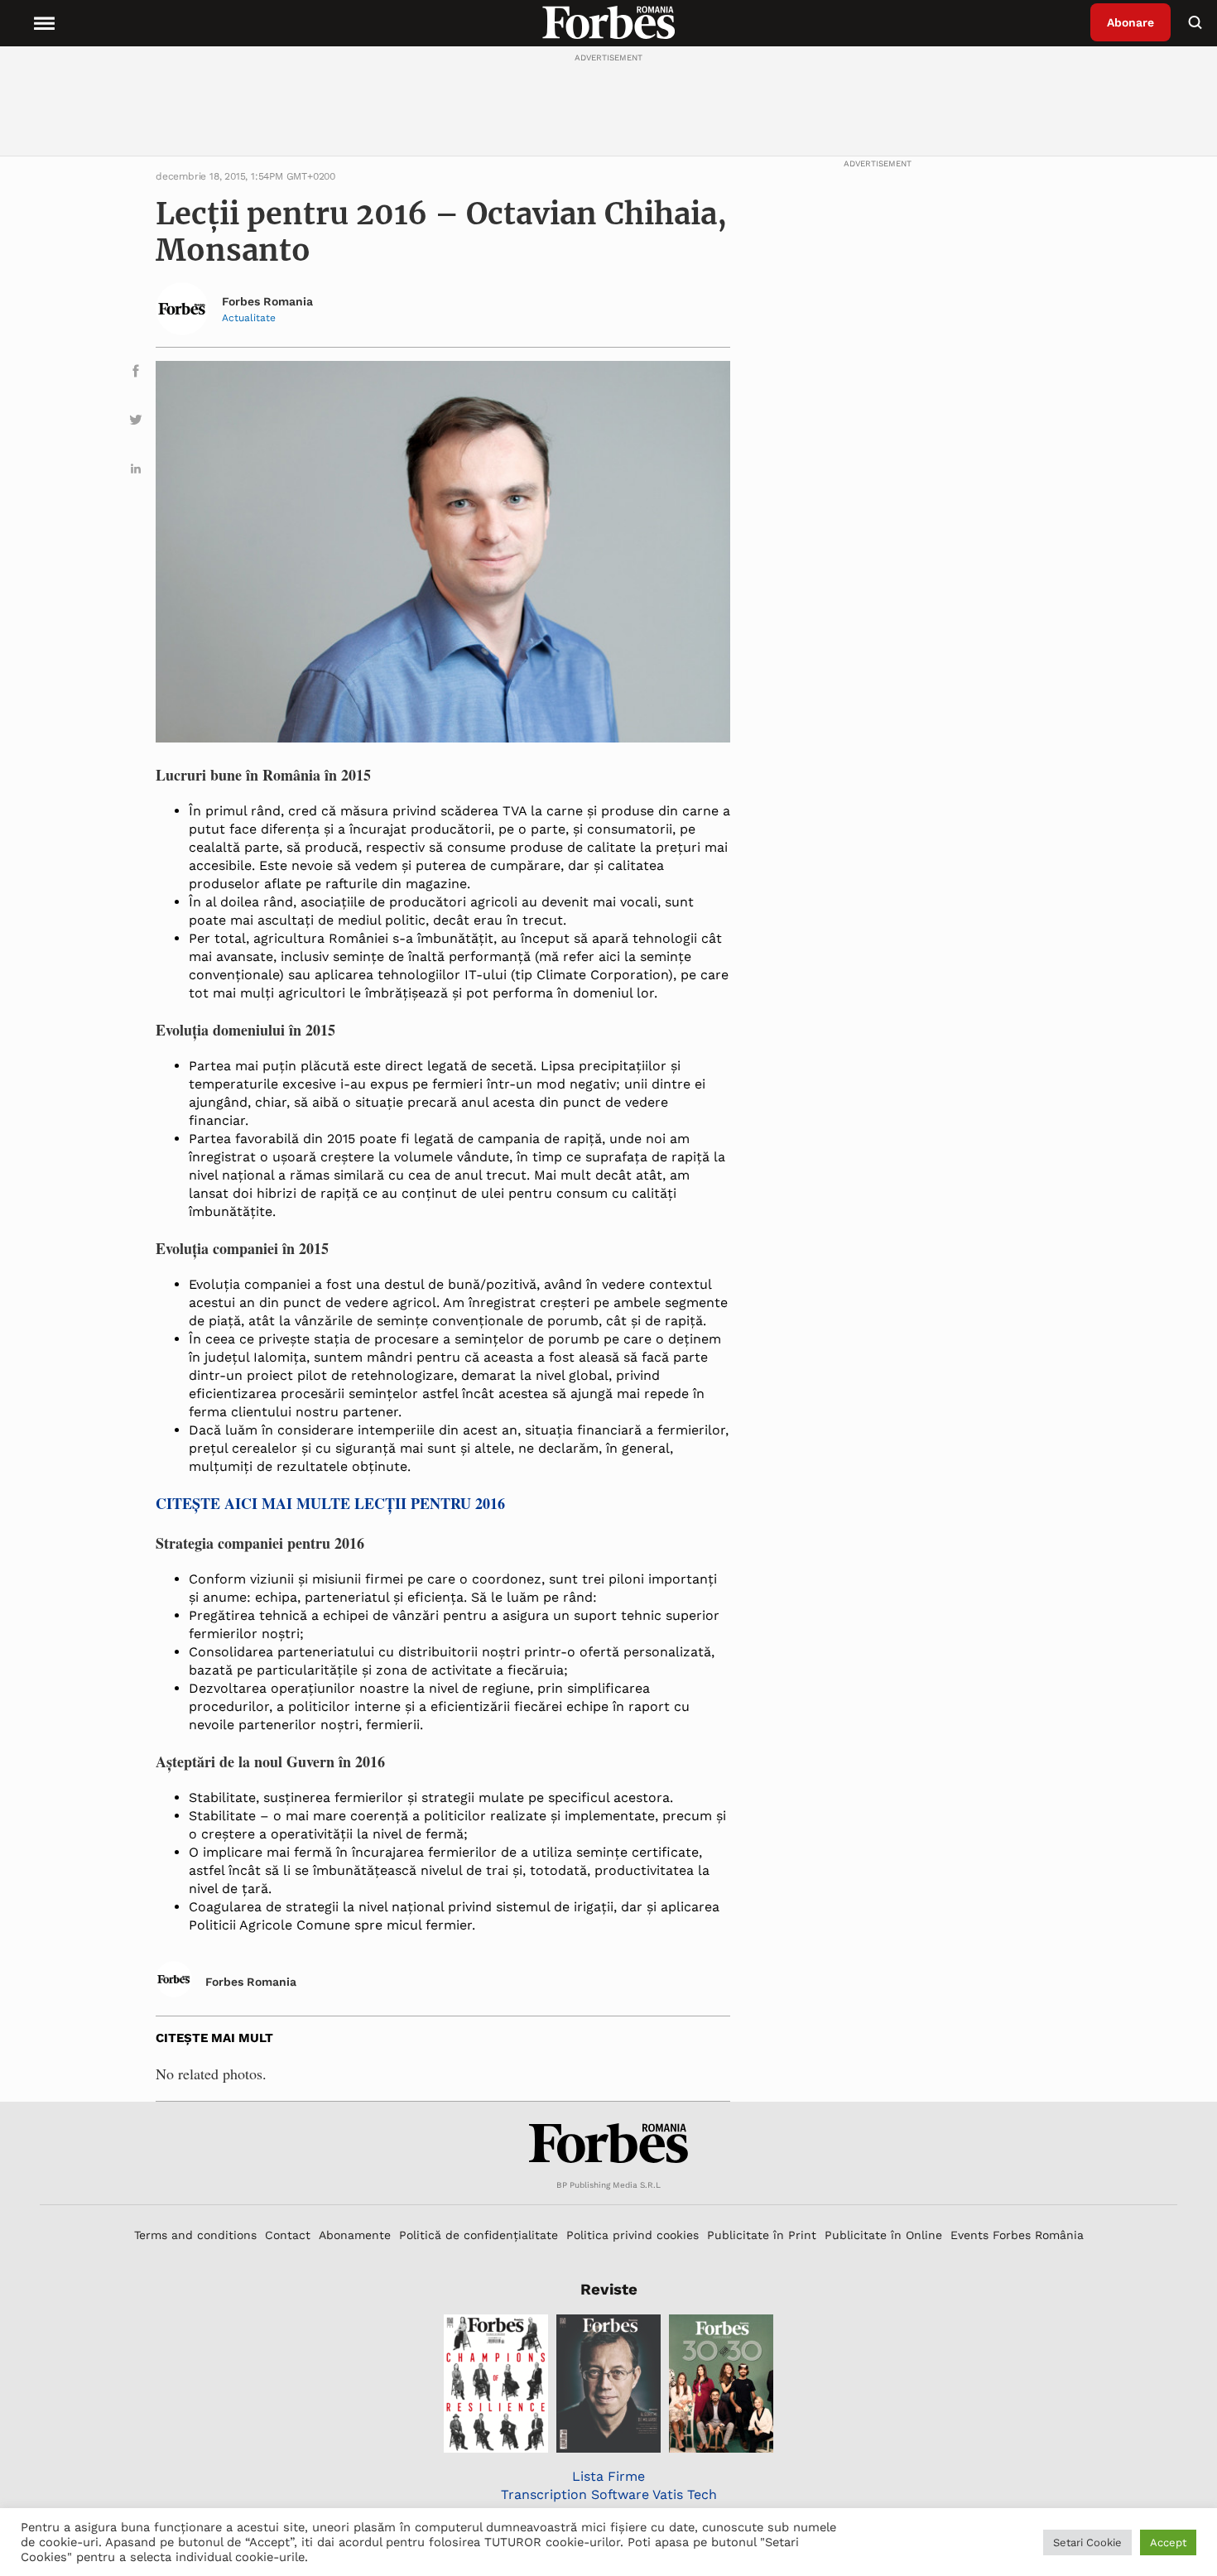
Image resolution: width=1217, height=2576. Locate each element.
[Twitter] (136, 423)
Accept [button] (1168, 2542)
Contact (288, 2235)
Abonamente (355, 2235)
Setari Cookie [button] (1087, 2542)
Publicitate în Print (762, 2235)
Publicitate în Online (883, 2235)
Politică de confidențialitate (479, 2235)
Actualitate (249, 318)
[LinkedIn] (136, 471)
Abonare (1130, 22)
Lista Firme (608, 2476)
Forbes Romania (267, 301)
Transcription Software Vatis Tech (609, 2494)
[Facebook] (136, 374)
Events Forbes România (1017, 2235)
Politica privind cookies (633, 2235)
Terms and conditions (195, 2235)
